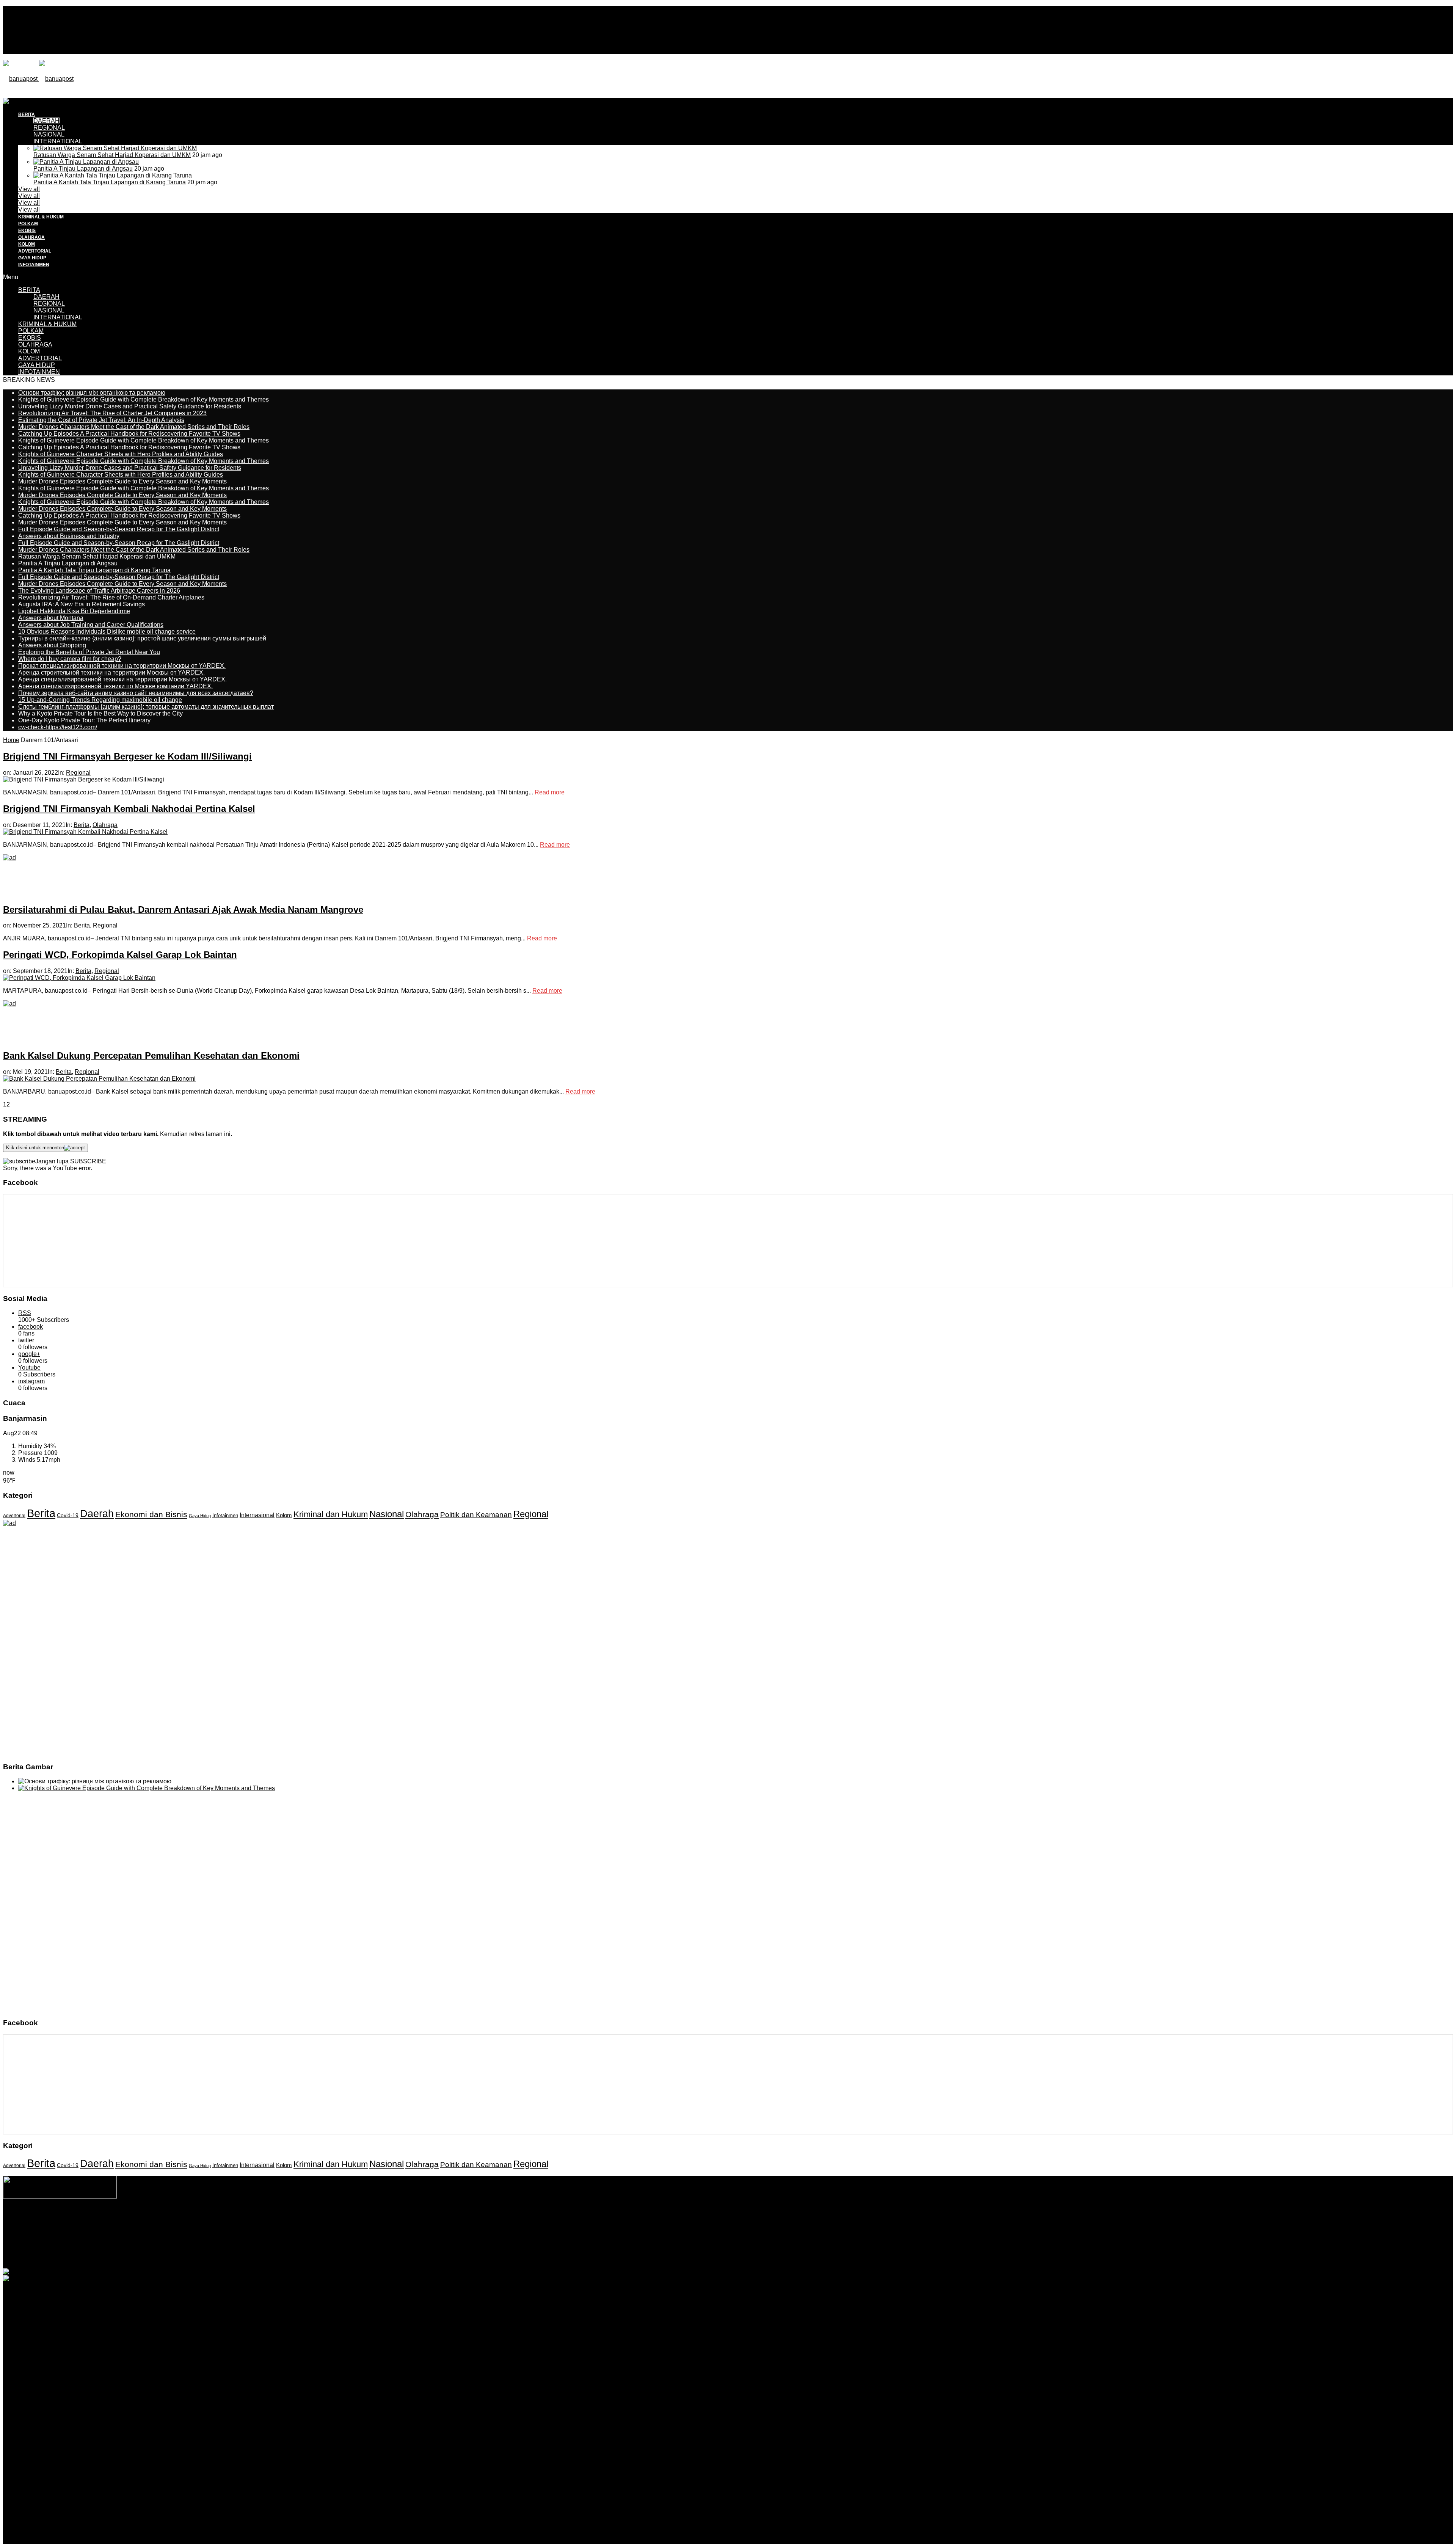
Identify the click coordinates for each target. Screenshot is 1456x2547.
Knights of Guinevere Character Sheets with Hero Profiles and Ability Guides (121, 454)
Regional (78, 773)
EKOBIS (27, 231)
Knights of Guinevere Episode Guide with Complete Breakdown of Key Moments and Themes (144, 399)
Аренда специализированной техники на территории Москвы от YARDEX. (122, 679)
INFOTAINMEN (34, 265)
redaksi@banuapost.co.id (769, 2235)
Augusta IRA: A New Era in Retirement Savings (82, 604)
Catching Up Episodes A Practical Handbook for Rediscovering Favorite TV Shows (129, 434)
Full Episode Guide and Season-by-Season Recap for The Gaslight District (119, 529)
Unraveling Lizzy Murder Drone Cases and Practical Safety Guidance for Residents (130, 406)
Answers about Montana (51, 618)
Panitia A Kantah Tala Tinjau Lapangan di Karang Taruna (110, 182)
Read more (550, 792)
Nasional (387, 1514)
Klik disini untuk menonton (35, 1148)
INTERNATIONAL (58, 141)
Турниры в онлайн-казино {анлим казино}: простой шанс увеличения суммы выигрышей (142, 638)
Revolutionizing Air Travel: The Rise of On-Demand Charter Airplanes (111, 597)
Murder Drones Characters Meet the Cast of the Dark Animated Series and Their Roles (134, 427)
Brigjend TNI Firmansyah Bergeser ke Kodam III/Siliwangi (127, 756)
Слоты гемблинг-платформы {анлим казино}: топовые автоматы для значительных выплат (146, 707)
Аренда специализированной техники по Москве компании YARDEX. (115, 686)
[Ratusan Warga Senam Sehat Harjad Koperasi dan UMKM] (115, 148)
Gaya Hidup (200, 1516)
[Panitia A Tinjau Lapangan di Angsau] (86, 162)
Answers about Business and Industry (69, 536)
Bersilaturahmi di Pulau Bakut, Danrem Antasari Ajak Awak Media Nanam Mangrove (183, 909)
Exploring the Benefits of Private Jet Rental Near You (89, 652)
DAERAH (46, 297)
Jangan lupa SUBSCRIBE (71, 1161)
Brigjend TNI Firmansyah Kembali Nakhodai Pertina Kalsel (129, 809)
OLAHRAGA (31, 237)
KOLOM (27, 244)
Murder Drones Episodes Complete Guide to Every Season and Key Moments (122, 481)
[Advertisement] (141, 115)
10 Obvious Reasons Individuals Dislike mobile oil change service (107, 632)
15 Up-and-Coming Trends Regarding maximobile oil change (100, 700)
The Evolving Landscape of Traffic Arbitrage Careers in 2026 (99, 591)
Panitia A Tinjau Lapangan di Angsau (83, 169)
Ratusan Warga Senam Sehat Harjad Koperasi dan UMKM (112, 155)
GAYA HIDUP (32, 258)
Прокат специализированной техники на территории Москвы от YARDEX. (122, 666)
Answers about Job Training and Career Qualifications (91, 625)
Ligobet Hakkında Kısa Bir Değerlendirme (74, 611)
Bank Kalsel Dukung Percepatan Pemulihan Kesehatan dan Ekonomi (151, 1055)
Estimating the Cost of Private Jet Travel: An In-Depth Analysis (101, 420)
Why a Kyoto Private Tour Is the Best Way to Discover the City (100, 713)
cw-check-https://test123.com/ (58, 727)
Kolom (284, 1515)
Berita (82, 825)
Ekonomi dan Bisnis (151, 1514)
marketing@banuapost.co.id (728, 2242)
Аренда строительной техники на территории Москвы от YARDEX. (111, 672)
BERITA (29, 290)
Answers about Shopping (52, 645)
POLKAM (28, 224)
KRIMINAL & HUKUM (41, 217)
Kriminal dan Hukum (331, 1514)
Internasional (257, 1515)
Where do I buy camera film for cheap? (70, 659)
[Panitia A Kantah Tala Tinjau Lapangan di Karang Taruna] (113, 175)
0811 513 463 (712, 2235)
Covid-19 (68, 1515)
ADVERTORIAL (35, 251)
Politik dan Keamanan (476, 1515)
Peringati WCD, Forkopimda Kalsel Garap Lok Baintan (120, 955)
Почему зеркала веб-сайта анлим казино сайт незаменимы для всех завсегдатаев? (136, 693)
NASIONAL (49, 134)
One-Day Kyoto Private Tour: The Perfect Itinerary (84, 720)
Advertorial (14, 1516)
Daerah (97, 1514)
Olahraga (105, 825)
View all (29, 189)
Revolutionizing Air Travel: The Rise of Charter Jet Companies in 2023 (112, 413)
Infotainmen (225, 1516)
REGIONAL (49, 304)
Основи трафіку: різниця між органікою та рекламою (92, 393)
